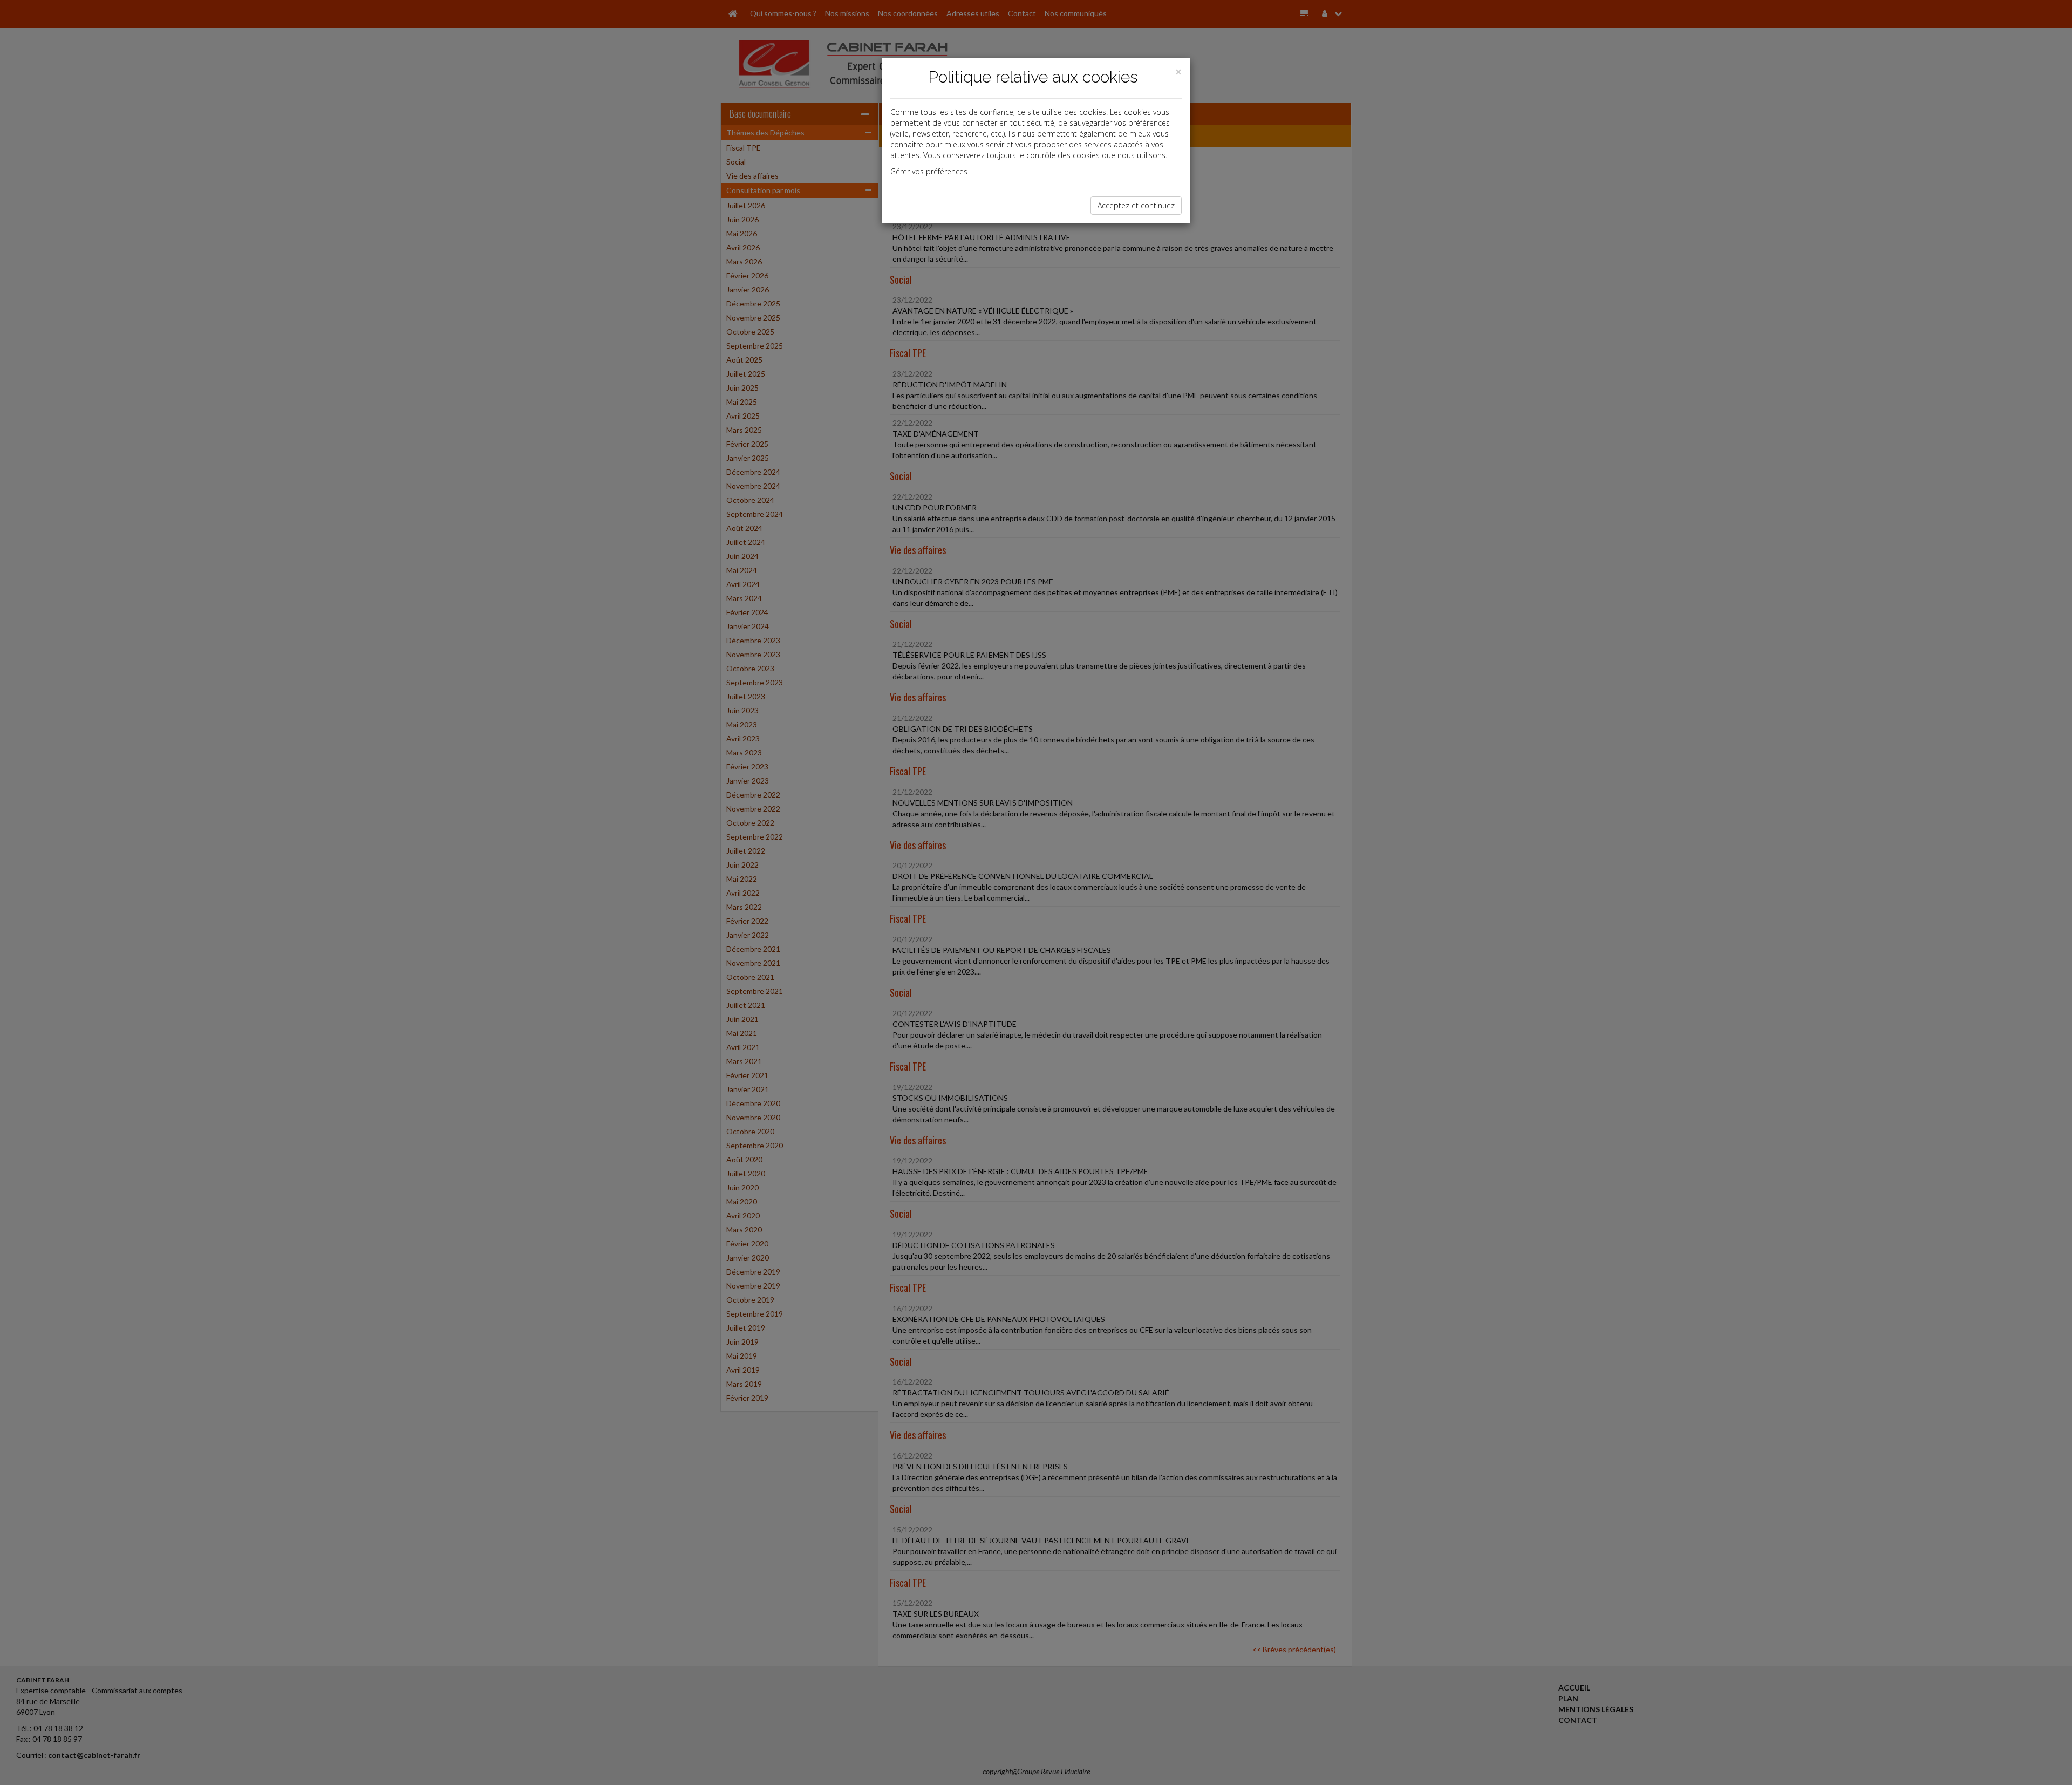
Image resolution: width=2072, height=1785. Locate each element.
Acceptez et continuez (1136, 205)
